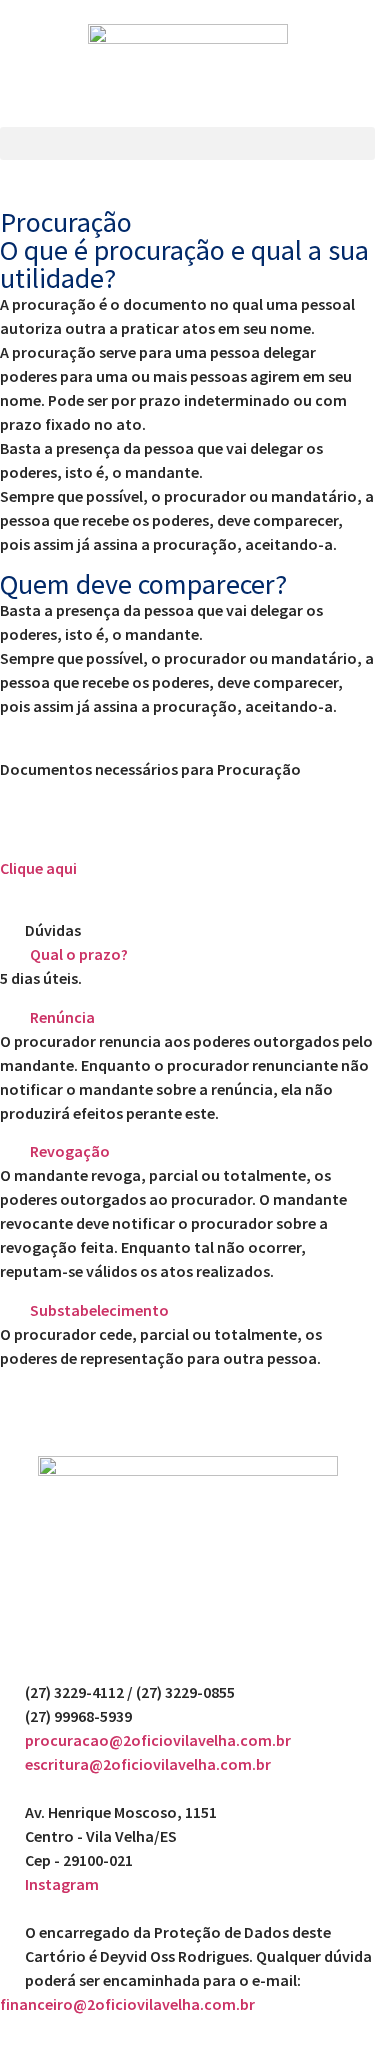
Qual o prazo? (79, 954)
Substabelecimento (99, 1310)
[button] (187, 143)
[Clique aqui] (25, 820)
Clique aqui (38, 868)
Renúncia (62, 1017)
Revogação (70, 1151)
